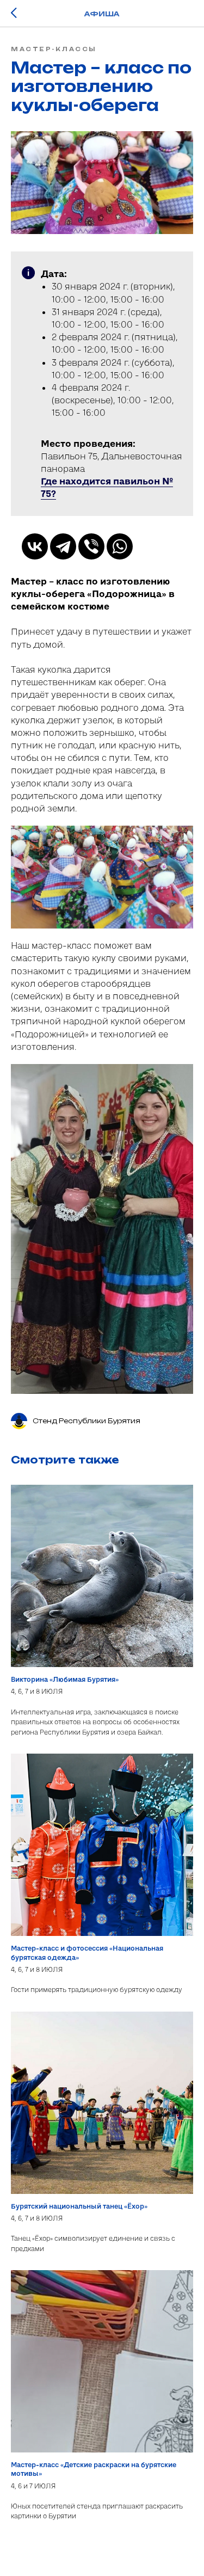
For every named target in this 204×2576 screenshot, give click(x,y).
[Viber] (91, 546)
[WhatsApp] (120, 546)
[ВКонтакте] (35, 546)
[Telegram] (63, 546)
